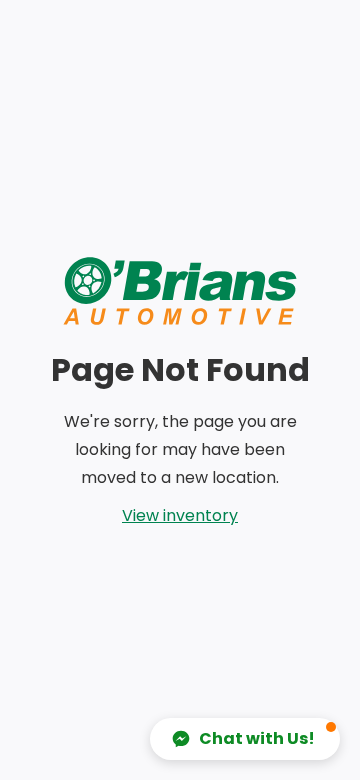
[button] (245, 739)
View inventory (180, 515)
